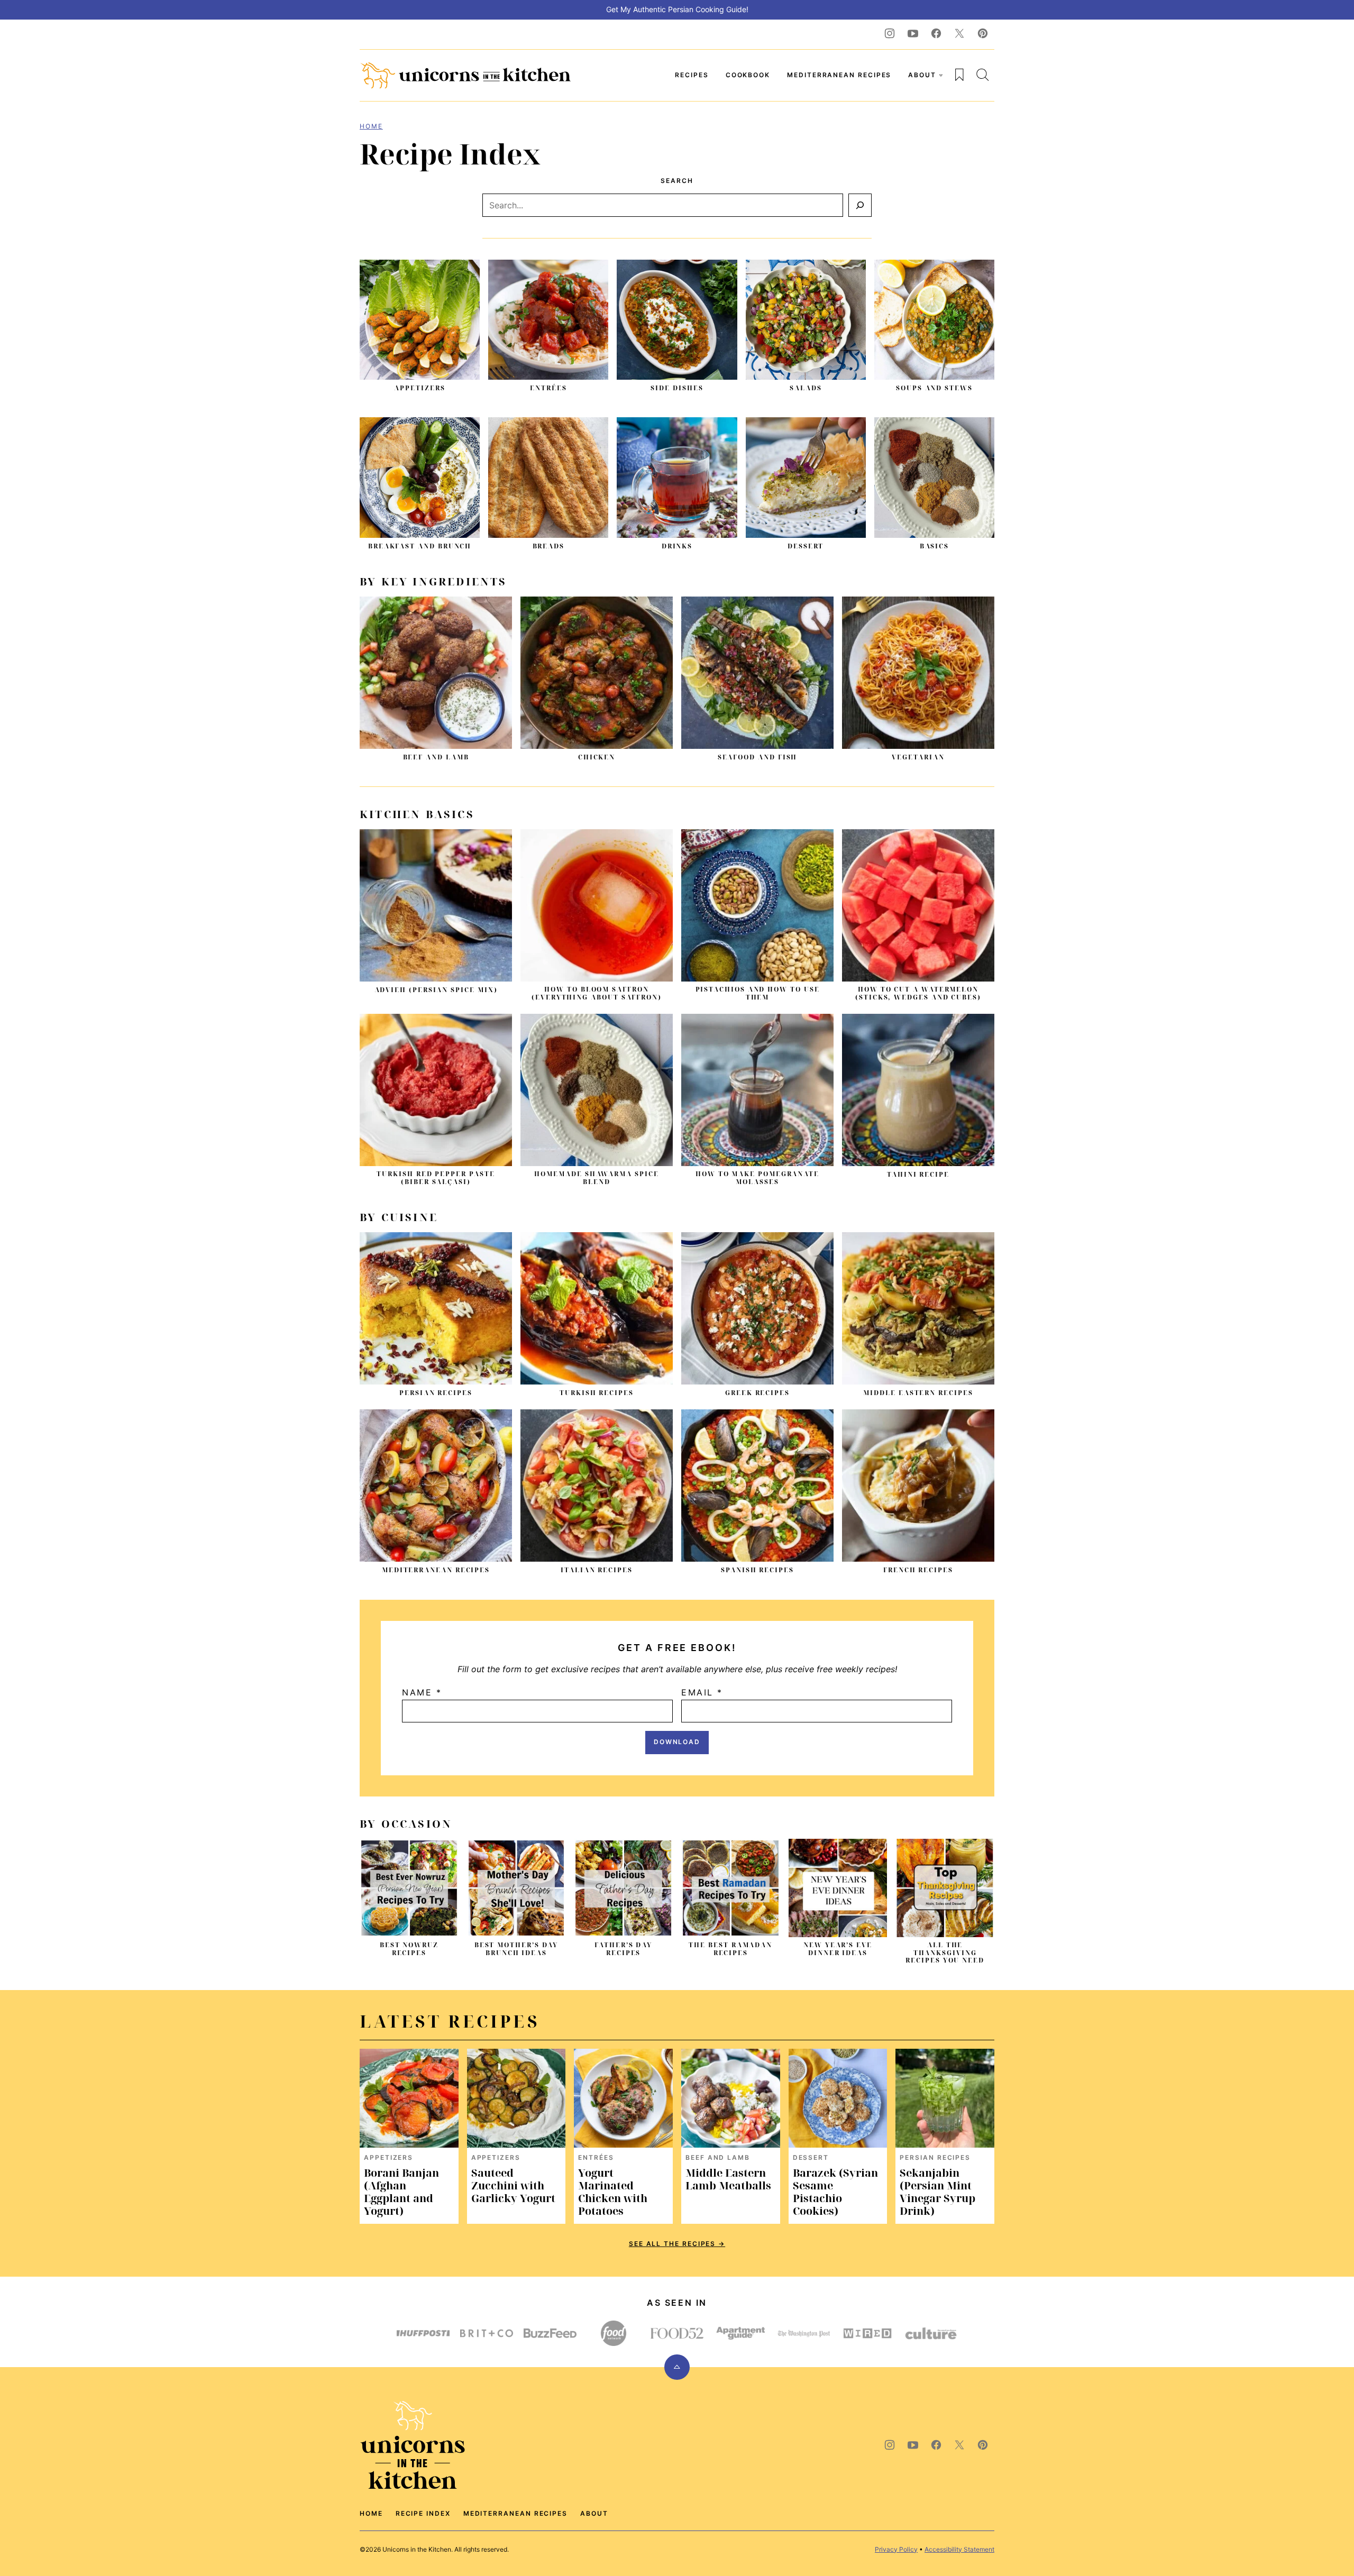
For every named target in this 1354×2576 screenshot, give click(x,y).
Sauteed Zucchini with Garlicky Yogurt (513, 2185)
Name (422, 1692)
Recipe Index (423, 2513)
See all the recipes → (677, 2244)
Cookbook (748, 75)
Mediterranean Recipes (839, 75)
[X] (959, 33)
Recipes (692, 75)
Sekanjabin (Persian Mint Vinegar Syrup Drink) (937, 2192)
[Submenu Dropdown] (941, 75)
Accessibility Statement (959, 2549)
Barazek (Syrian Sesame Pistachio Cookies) (835, 2192)
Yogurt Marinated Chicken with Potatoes (613, 2192)
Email (702, 1692)
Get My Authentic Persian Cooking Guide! (677, 9)
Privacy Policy (896, 2549)
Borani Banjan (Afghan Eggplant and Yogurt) (401, 2192)
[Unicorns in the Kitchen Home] (465, 75)
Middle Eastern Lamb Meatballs (728, 2179)
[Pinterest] (983, 33)
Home (371, 126)
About (922, 75)
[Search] (983, 75)
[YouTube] (913, 33)
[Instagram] (890, 33)
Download (677, 1742)
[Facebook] (936, 33)
